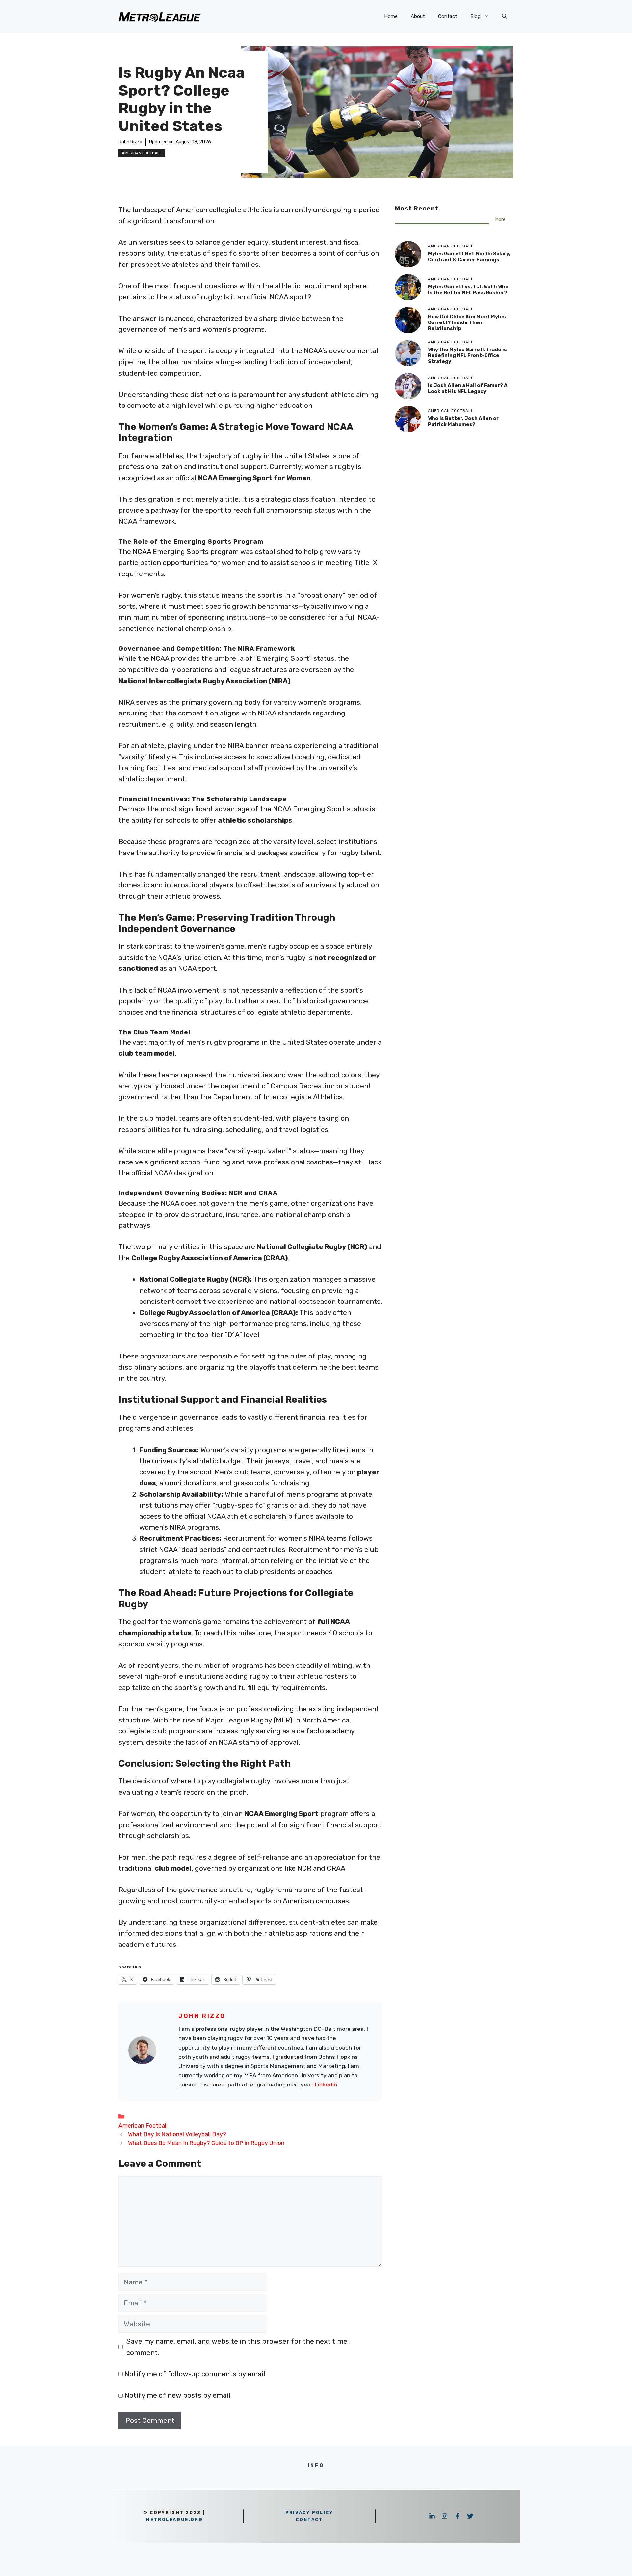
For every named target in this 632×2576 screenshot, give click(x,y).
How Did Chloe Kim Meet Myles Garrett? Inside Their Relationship (467, 322)
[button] (504, 16)
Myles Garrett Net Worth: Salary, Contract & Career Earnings (469, 257)
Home (391, 16)
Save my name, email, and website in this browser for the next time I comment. (239, 2347)
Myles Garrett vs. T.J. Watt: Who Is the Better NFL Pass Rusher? (468, 290)
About (418, 16)
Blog (475, 16)
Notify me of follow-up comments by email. (196, 2374)
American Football (142, 153)
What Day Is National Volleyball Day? (177, 2134)
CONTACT (309, 2520)
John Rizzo (130, 142)
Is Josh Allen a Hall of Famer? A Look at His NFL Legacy (468, 388)
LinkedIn (326, 2085)
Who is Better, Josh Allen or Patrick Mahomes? (463, 421)
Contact (448, 16)
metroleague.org (174, 2520)
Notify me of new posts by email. (178, 2395)
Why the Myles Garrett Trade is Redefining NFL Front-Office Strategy (467, 355)
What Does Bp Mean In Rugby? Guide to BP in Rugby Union (206, 2143)
